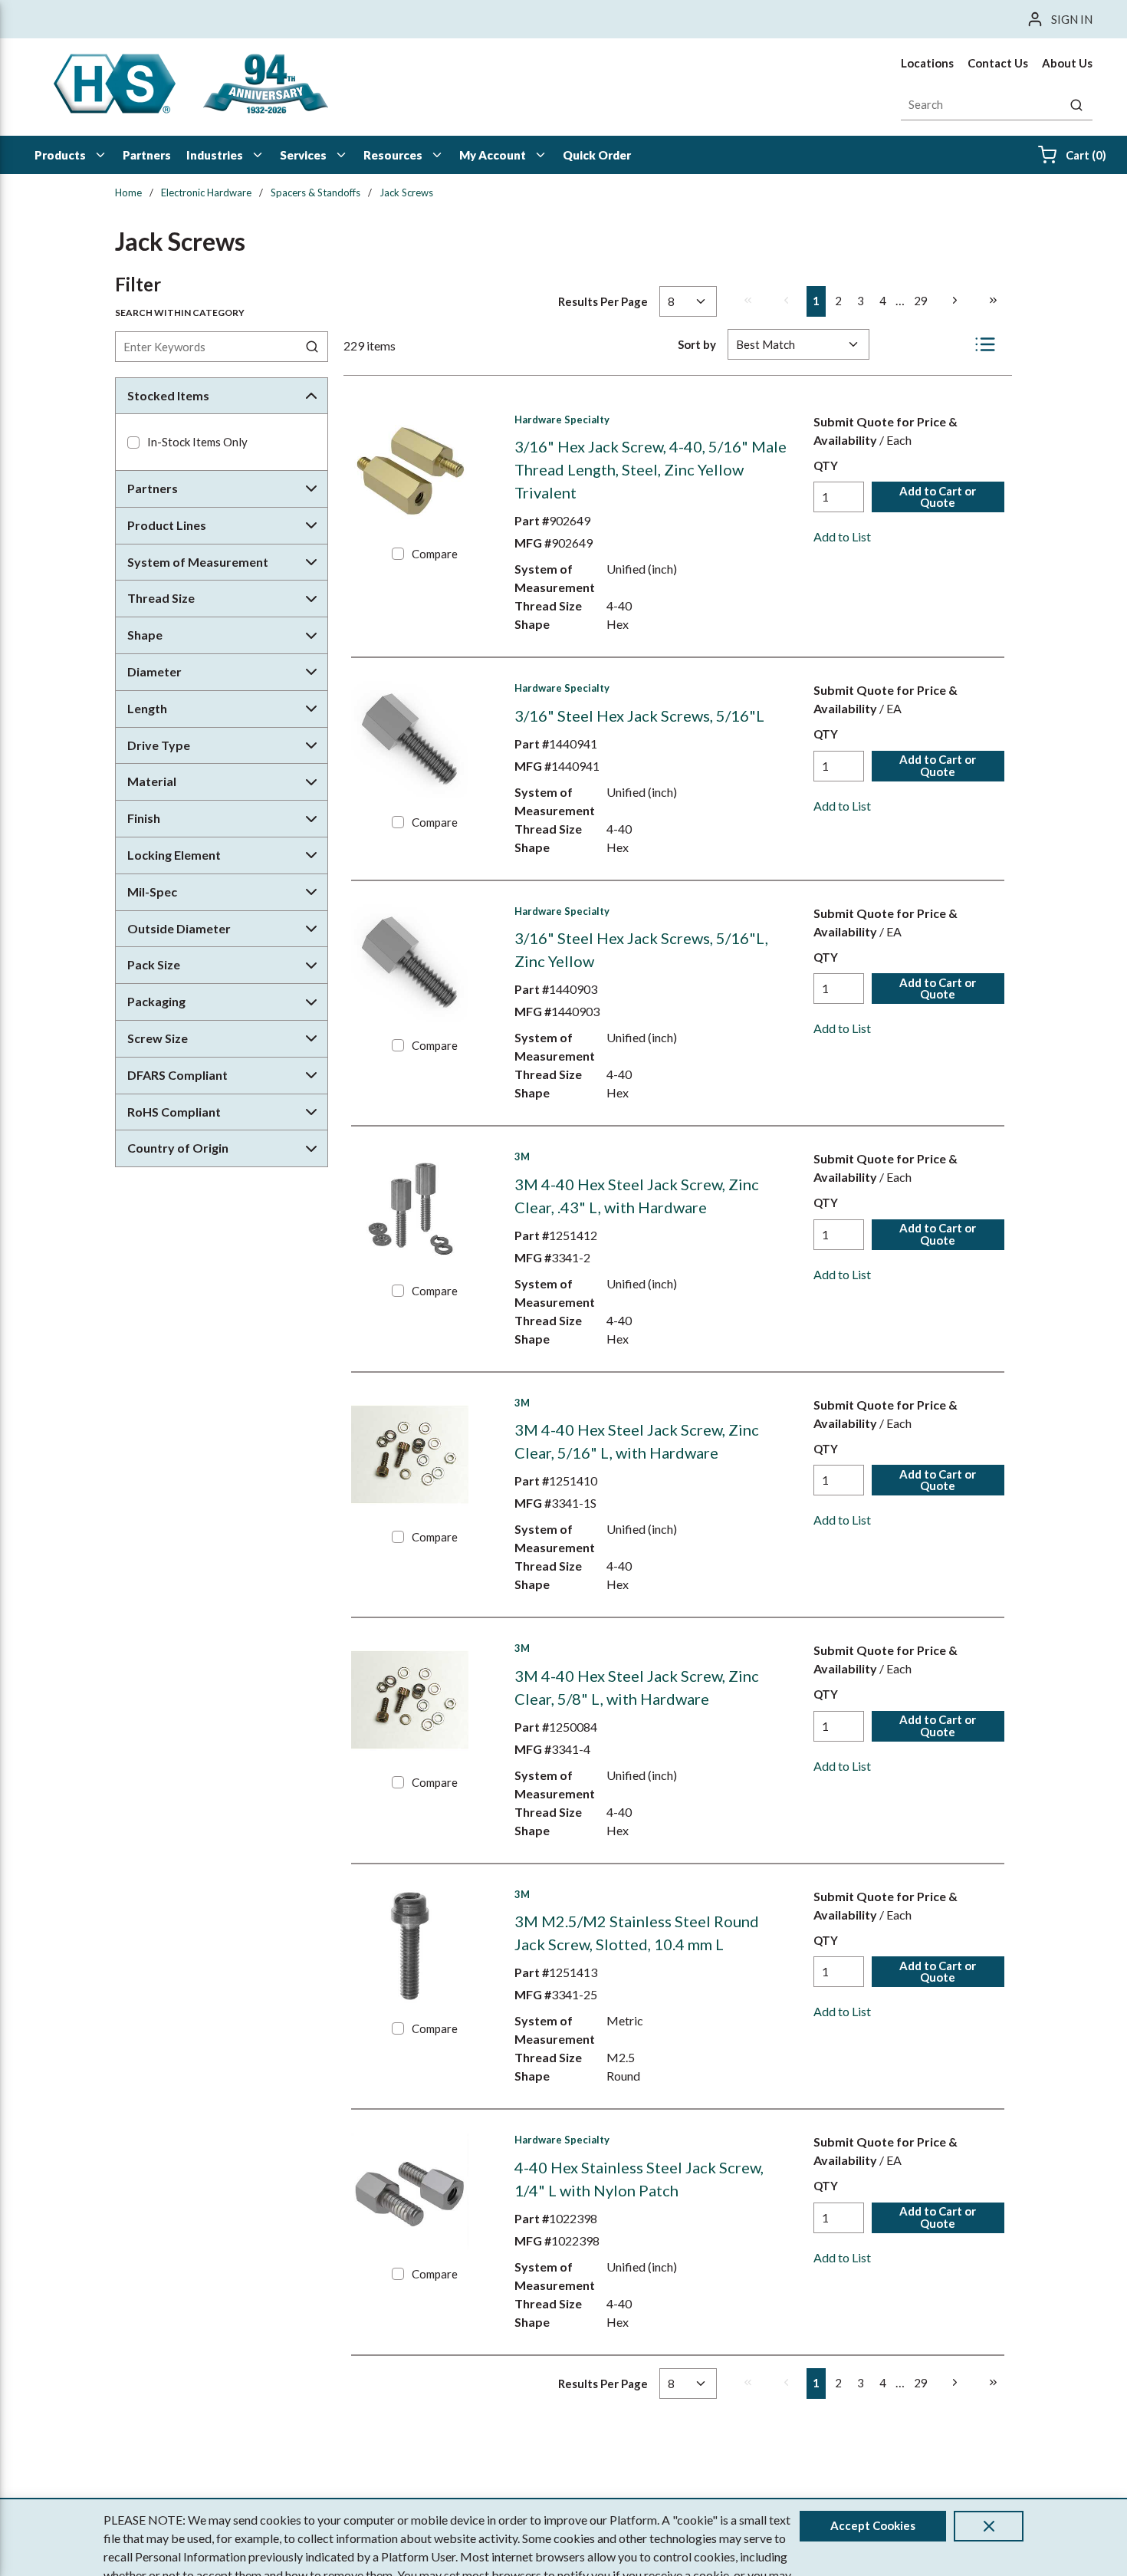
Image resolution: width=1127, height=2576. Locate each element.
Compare (435, 554)
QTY (826, 466)
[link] (747, 301)
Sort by (697, 344)
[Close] (989, 2526)
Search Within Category (180, 313)
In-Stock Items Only (197, 442)
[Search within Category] (313, 347)
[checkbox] (133, 442)
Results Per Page (603, 301)
